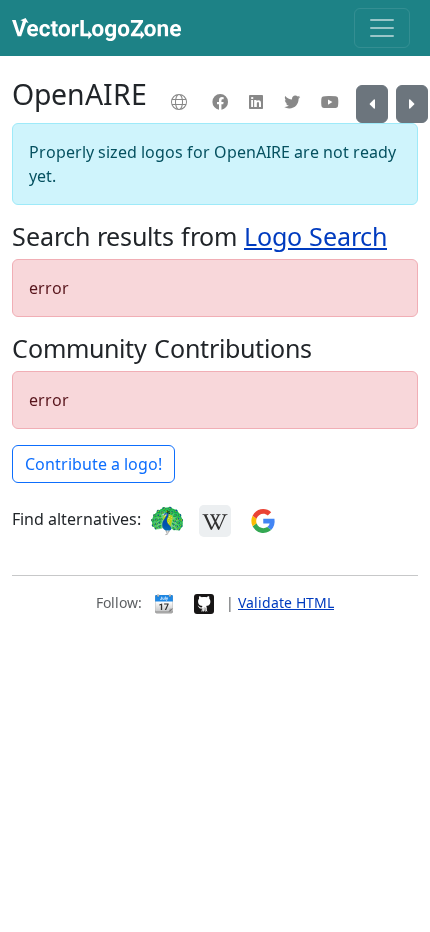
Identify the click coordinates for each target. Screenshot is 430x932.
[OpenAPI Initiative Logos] (412, 104)
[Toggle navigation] (382, 28)
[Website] (181, 102)
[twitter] (294, 102)
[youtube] (332, 102)
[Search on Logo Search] (167, 519)
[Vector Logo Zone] (100, 28)
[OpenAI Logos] (372, 104)
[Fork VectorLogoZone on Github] (204, 602)
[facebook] (222, 102)
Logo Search (315, 236)
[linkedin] (258, 102)
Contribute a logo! (93, 464)
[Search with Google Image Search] (263, 519)
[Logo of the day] (164, 602)
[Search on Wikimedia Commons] (215, 519)
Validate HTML (286, 602)
